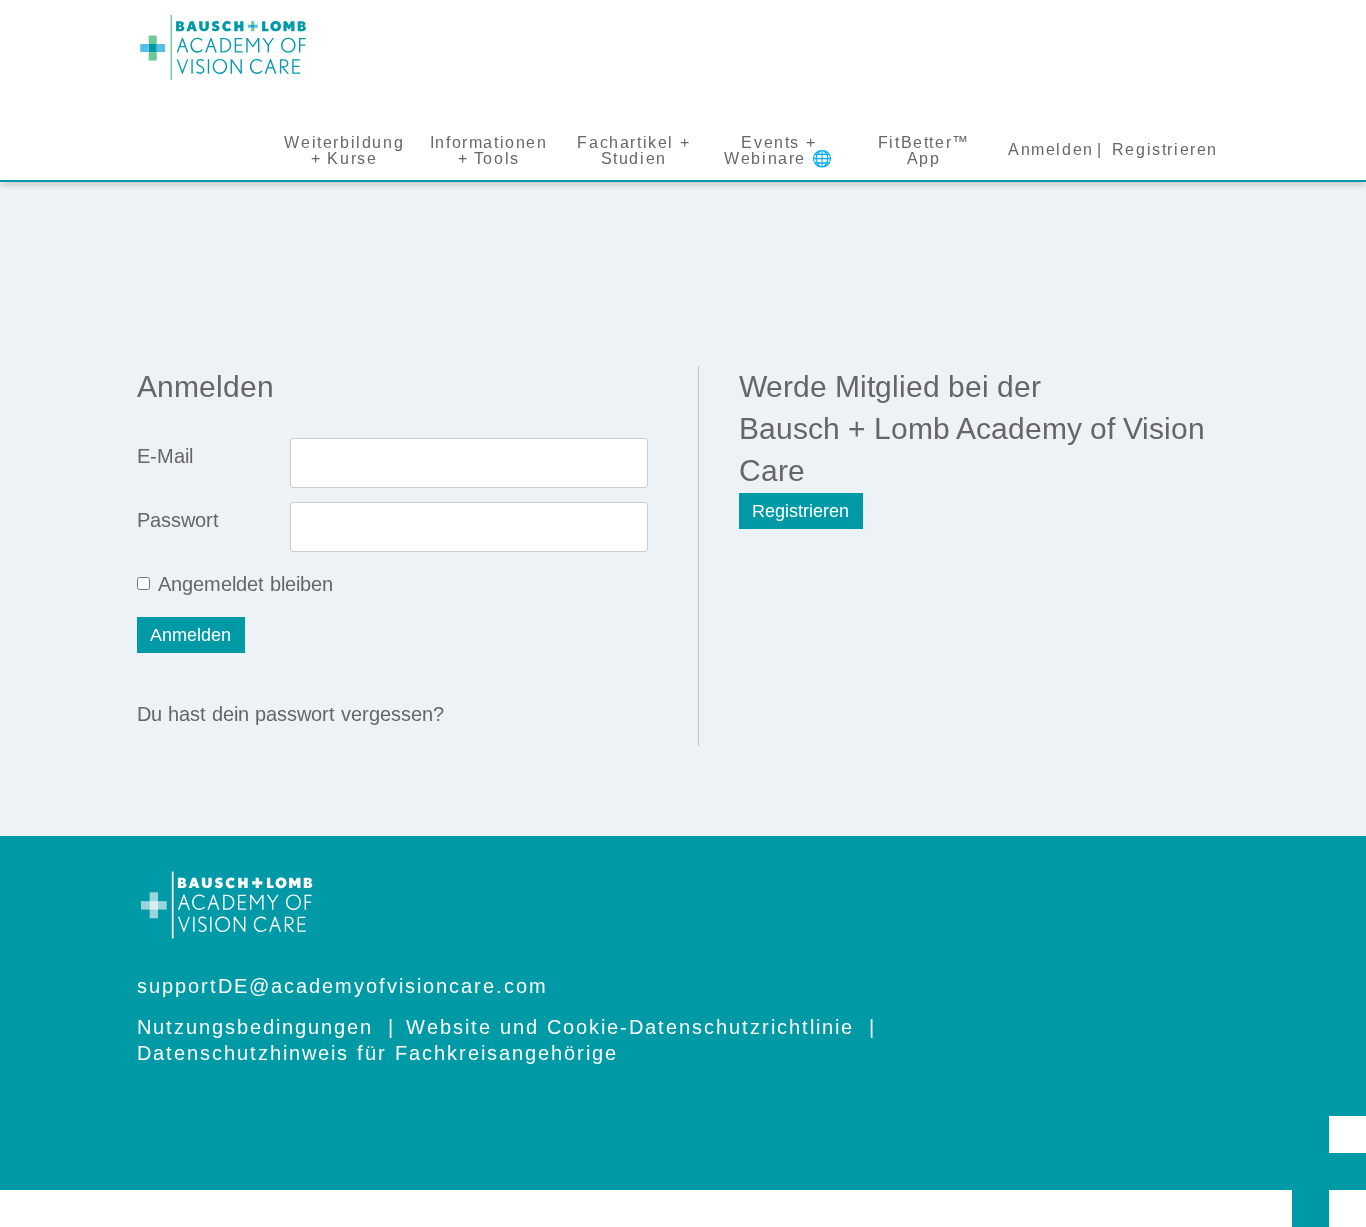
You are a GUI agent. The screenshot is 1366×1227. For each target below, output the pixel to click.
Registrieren (800, 511)
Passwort (178, 520)
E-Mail (165, 456)
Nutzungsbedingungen (255, 1027)
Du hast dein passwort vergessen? (290, 714)
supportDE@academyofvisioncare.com (342, 986)
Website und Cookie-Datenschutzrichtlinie (630, 1027)
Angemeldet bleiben (245, 584)
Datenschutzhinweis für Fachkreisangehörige (377, 1053)
